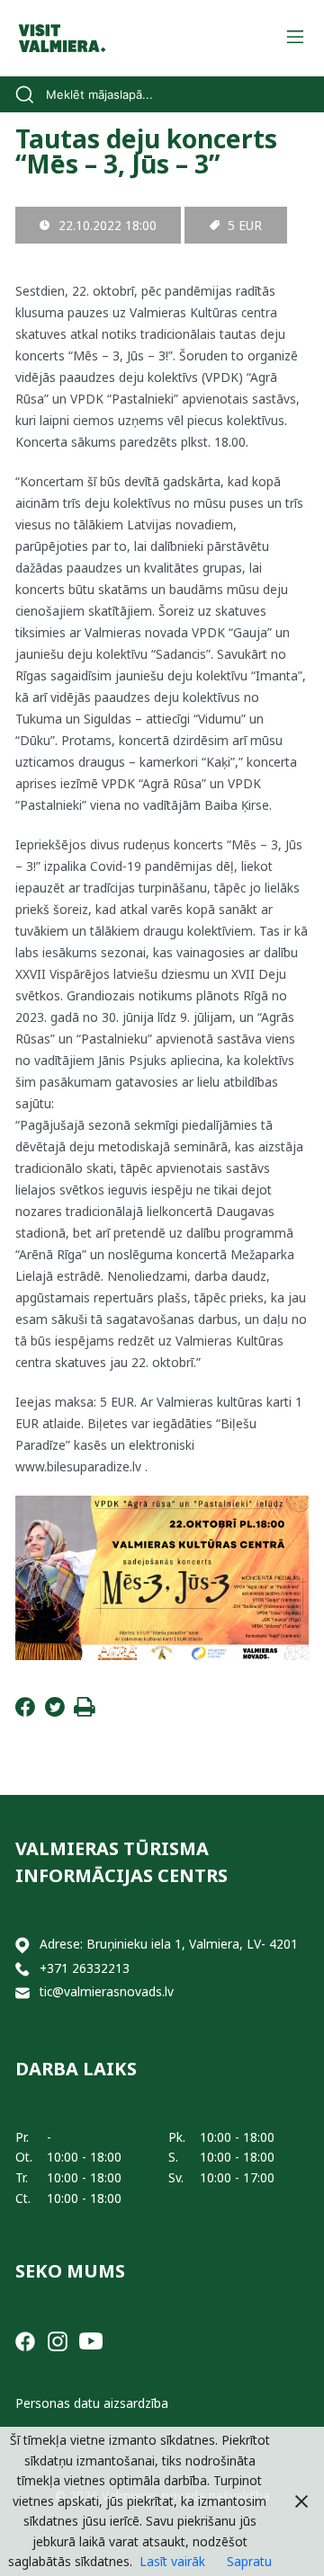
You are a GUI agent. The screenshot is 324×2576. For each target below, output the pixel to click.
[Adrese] (22, 1945)
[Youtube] (91, 2339)
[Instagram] (58, 2339)
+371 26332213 (85, 1968)
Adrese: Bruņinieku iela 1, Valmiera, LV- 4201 (169, 1944)
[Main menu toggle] (295, 38)
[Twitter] (55, 1712)
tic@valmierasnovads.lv (107, 1991)
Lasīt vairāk (172, 2561)
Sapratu (249, 2561)
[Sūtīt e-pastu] (22, 1992)
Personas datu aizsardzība (92, 2403)
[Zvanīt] (22, 1969)
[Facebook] (25, 1712)
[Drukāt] (85, 1712)
